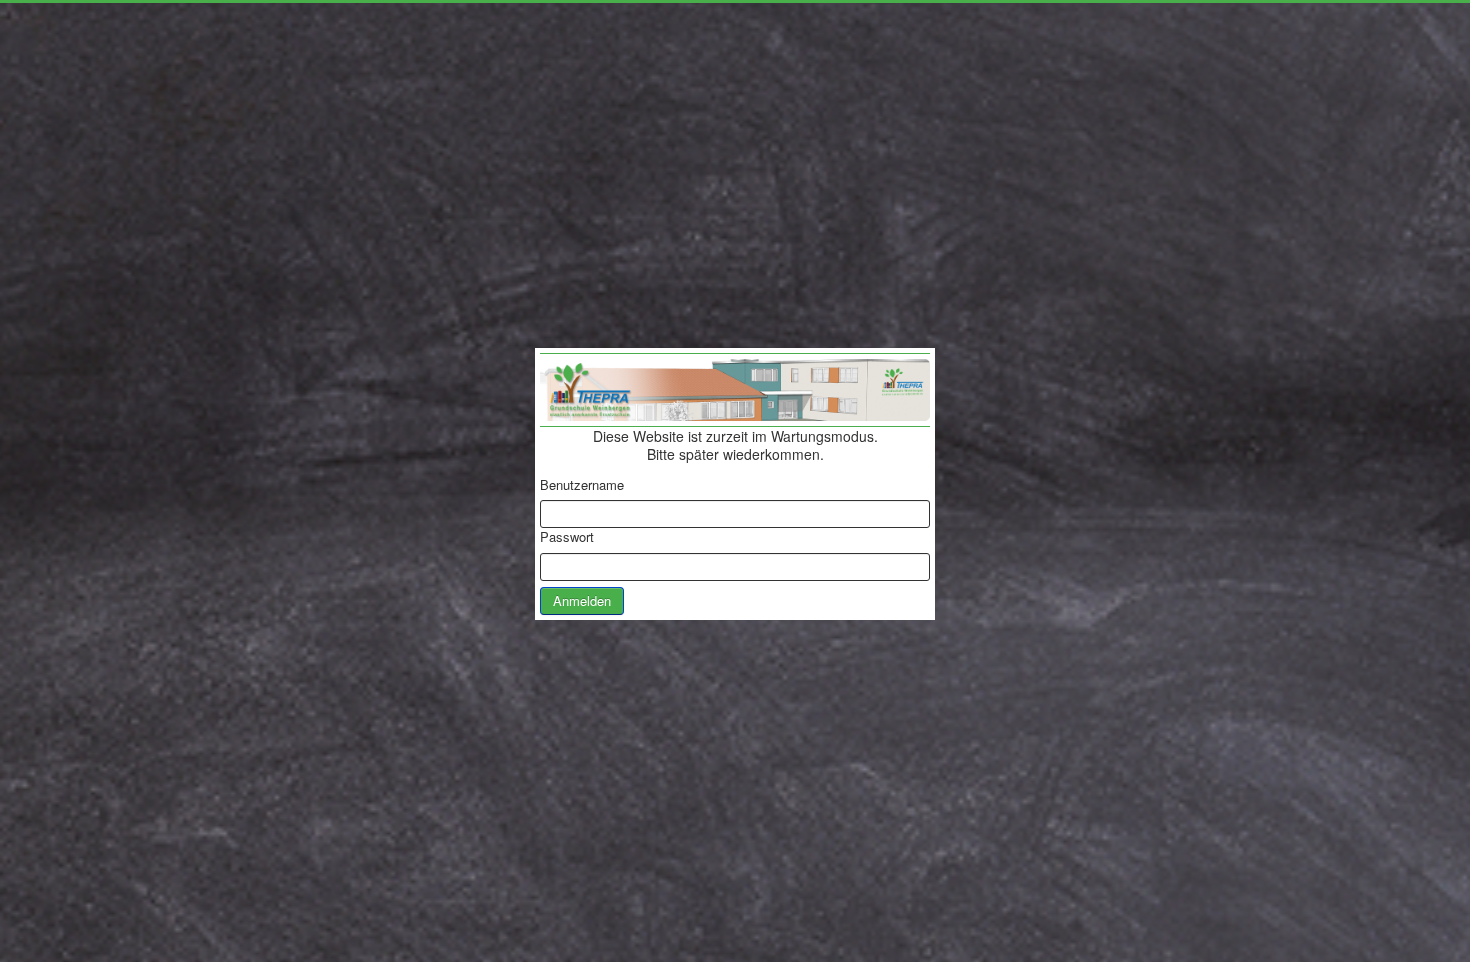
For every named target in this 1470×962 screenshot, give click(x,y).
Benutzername (582, 485)
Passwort (567, 537)
